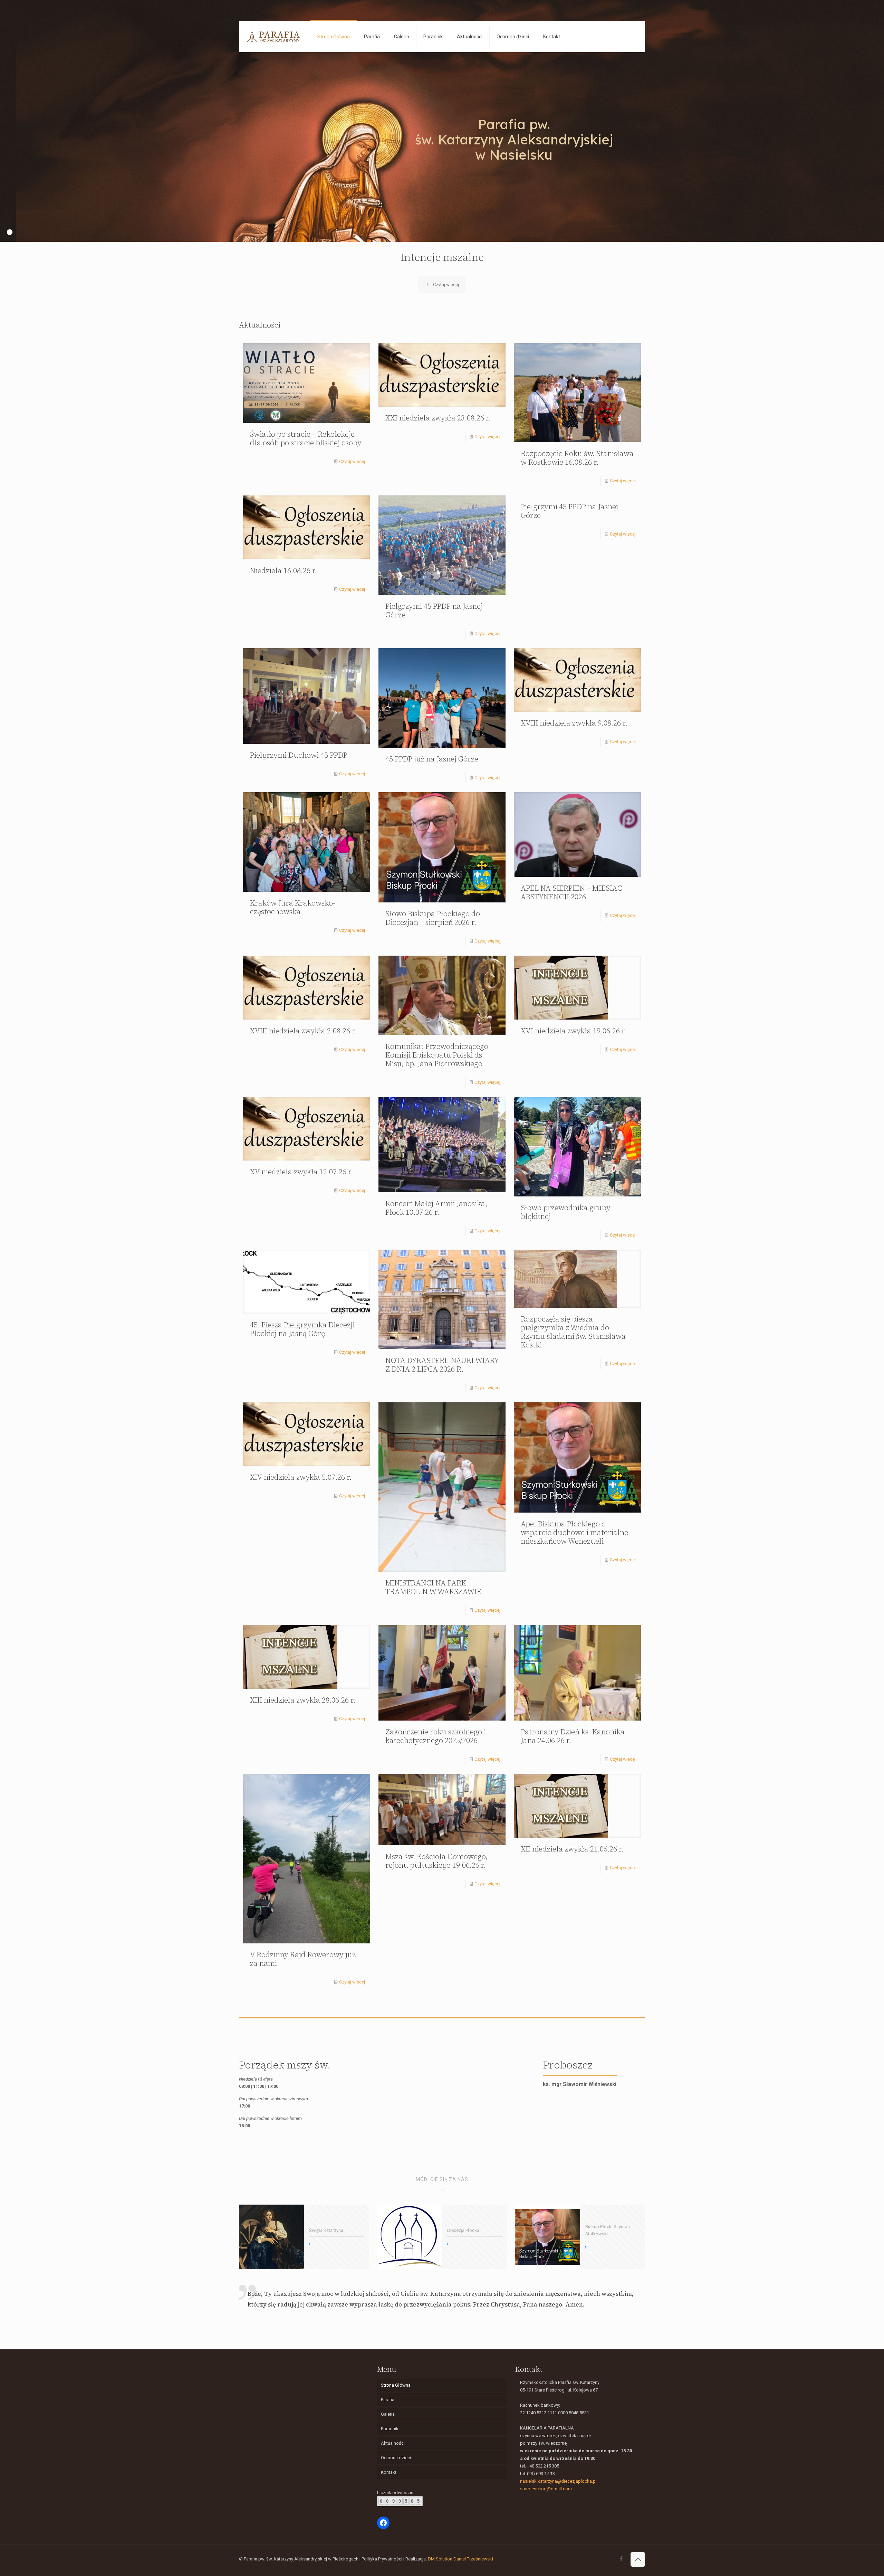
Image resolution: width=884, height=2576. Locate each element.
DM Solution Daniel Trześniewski (460, 2559)
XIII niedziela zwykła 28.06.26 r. (303, 1700)
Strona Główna (396, 2385)
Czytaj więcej (352, 461)
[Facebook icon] (621, 2559)
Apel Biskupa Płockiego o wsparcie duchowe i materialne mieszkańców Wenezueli (574, 1532)
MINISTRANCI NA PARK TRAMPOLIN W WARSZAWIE (433, 1587)
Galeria (388, 2414)
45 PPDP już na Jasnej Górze (432, 759)
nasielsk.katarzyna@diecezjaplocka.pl (558, 2481)
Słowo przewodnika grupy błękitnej (566, 1212)
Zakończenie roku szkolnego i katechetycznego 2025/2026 (436, 1736)
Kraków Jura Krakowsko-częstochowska (293, 907)
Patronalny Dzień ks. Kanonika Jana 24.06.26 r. (573, 1736)
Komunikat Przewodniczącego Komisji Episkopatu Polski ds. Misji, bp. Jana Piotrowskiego (437, 1055)
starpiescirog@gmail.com (546, 2489)
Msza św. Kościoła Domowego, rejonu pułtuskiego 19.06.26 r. (436, 1861)
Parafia (388, 2400)
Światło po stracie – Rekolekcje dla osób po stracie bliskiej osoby (306, 438)
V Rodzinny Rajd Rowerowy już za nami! (303, 1959)
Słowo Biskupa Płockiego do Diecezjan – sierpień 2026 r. (433, 918)
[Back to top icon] (638, 2559)
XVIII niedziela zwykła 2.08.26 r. (303, 1031)
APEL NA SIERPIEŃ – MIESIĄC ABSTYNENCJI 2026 (571, 892)
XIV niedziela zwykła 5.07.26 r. (301, 1477)
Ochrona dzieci (396, 2458)
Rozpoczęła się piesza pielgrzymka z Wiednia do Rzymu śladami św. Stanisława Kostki (573, 1332)
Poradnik (390, 2429)
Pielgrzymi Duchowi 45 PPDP (299, 755)
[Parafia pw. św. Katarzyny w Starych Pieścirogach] (273, 37)
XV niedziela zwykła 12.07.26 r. (301, 1172)
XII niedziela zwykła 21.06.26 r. (572, 1849)
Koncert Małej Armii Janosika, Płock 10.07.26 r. (436, 1208)
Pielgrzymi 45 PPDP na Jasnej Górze (434, 610)
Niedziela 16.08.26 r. (284, 571)
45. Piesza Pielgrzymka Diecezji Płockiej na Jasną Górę (302, 1329)
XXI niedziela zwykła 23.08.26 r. (438, 418)
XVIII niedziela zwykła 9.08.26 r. (574, 723)
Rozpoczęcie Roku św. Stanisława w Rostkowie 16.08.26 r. (577, 458)
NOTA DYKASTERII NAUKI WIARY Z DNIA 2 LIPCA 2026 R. (442, 1365)
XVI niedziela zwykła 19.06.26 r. (574, 1031)
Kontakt (389, 2472)
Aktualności (393, 2443)
